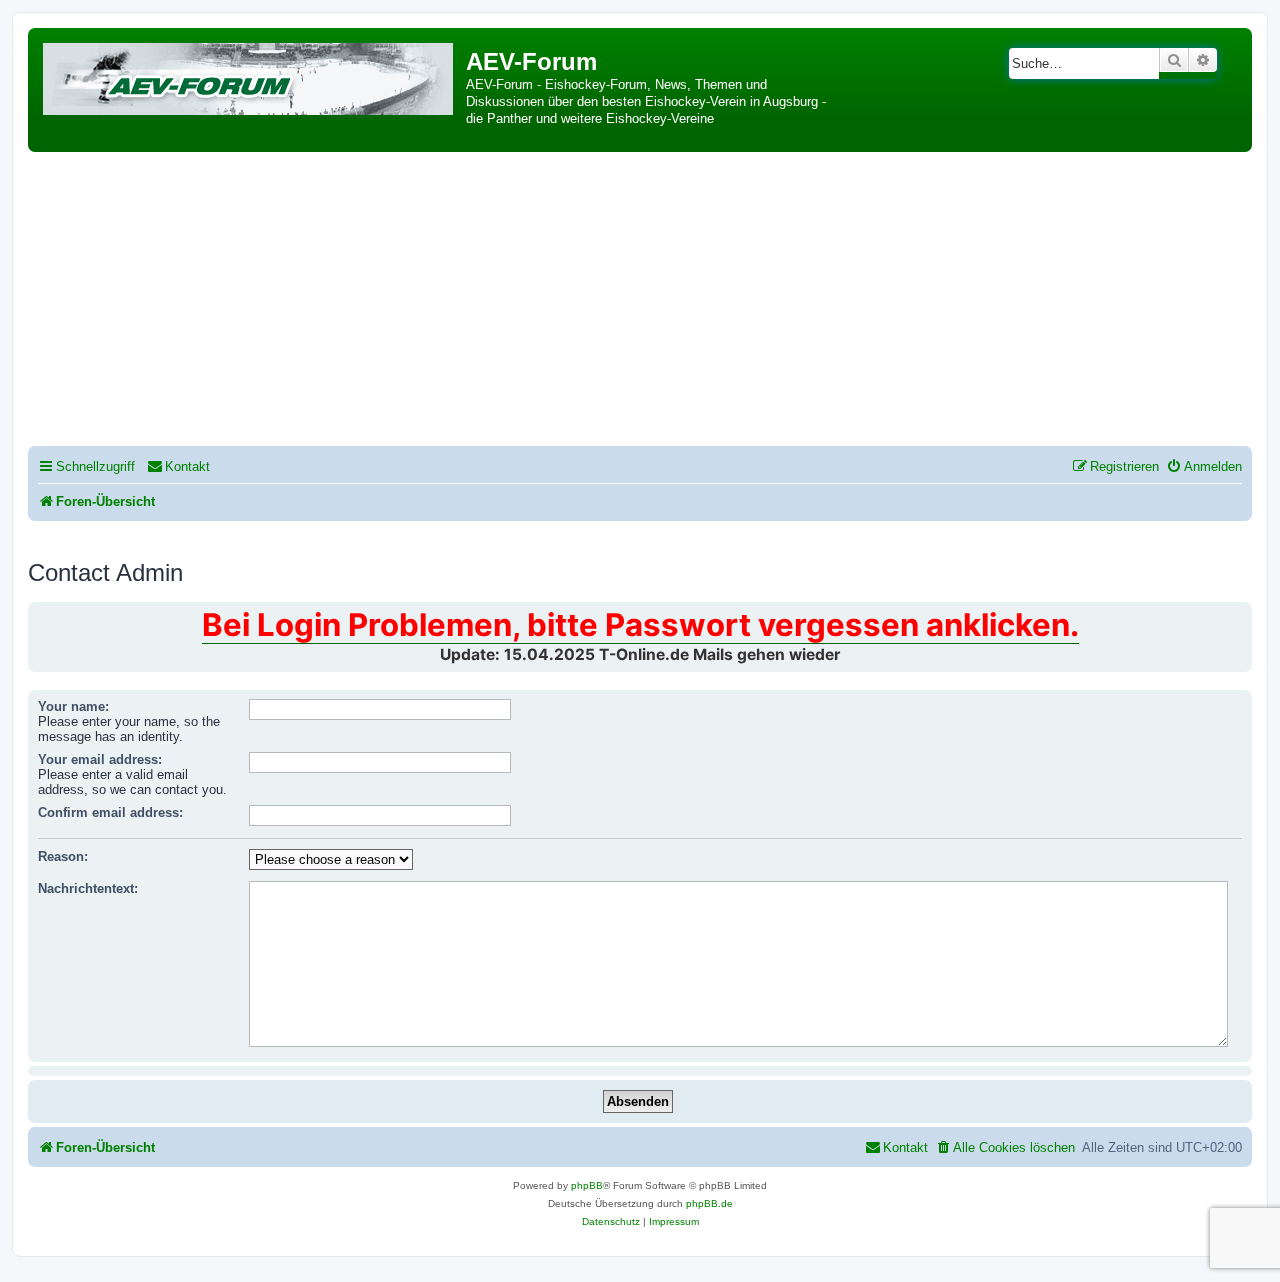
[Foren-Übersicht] (249, 75)
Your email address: (100, 759)
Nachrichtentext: (88, 888)
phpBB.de (709, 1203)
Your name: (73, 706)
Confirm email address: (110, 812)
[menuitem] (178, 466)
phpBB (587, 1185)
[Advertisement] (640, 302)
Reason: (63, 856)
